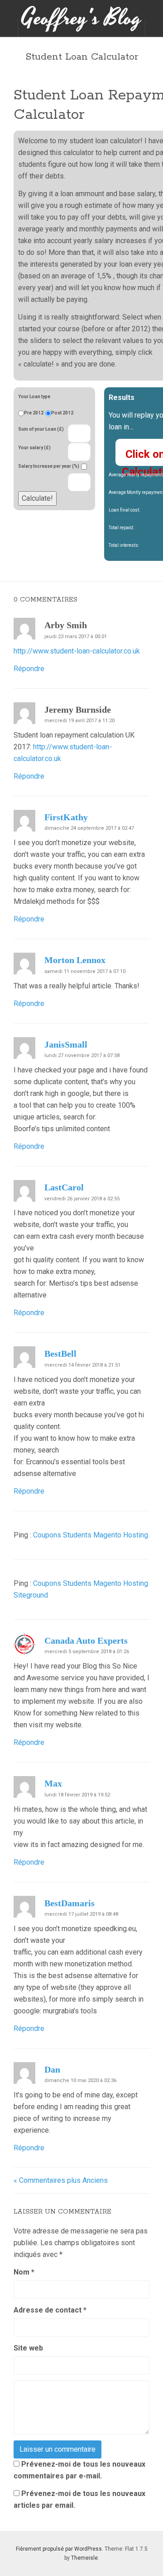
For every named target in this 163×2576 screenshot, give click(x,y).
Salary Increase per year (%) (49, 466)
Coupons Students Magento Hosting (91, 1535)
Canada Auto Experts (86, 1641)
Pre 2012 (34, 413)
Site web (28, 2348)
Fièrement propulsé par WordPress (59, 2549)
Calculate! (37, 498)
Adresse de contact (50, 2310)
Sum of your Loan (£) (41, 429)
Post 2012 (62, 413)
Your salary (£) (34, 448)
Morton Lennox (75, 960)
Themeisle (84, 2558)
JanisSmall (66, 1044)
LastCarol (64, 1187)
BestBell (60, 1354)
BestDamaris (70, 1903)
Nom (24, 2272)
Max (53, 1783)
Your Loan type (34, 397)
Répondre (29, 669)
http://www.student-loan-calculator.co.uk (77, 651)
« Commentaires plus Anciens (61, 2180)
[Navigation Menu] (154, 28)
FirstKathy (66, 817)
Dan (52, 2069)
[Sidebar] (9, 28)
